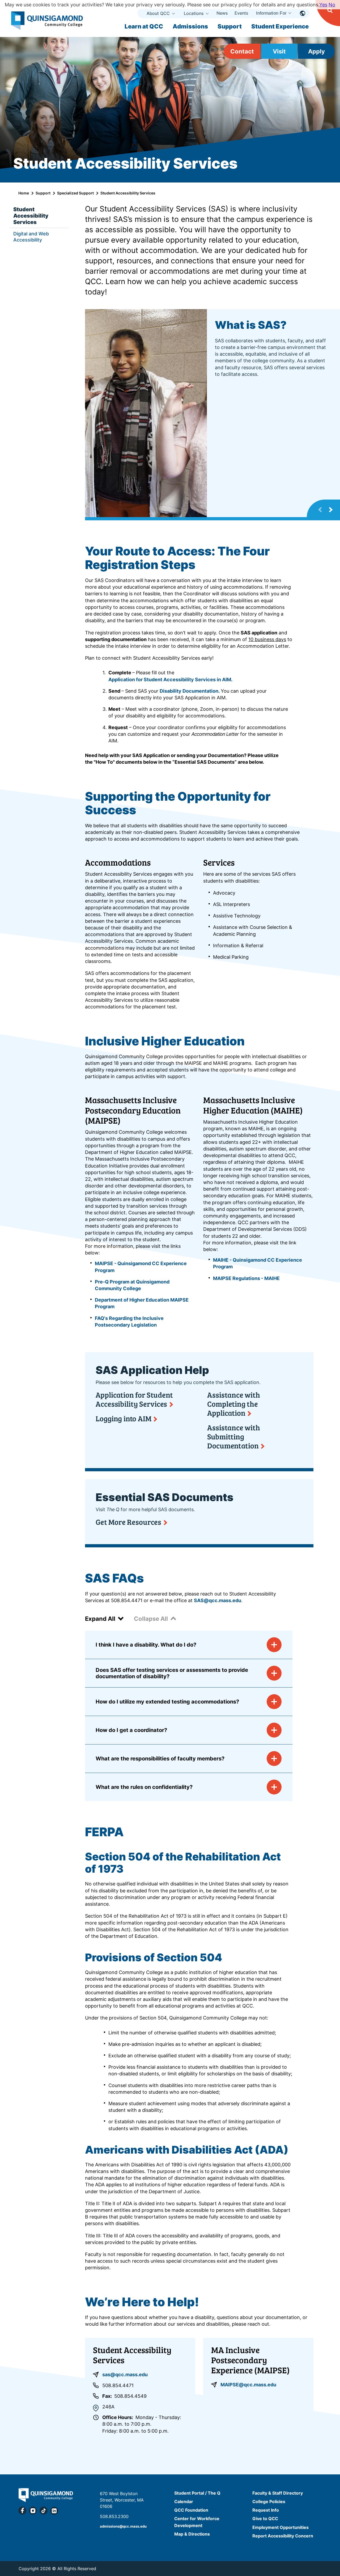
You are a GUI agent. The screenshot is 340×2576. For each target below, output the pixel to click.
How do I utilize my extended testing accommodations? (167, 1702)
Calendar (184, 2502)
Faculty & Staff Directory (278, 2493)
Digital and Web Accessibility (31, 237)
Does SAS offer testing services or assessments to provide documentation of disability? (172, 1673)
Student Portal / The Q (197, 2493)
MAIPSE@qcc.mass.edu (248, 2385)
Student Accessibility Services (31, 216)
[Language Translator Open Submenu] (303, 13)
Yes (323, 5)
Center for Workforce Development (197, 2522)
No (332, 5)
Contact (242, 51)
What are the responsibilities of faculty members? (160, 1759)
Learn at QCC (144, 26)
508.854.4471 (118, 2385)
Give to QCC (265, 2519)
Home (24, 193)
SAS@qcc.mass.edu (218, 1600)
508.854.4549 (130, 2396)
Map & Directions (192, 2534)
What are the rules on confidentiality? (144, 1787)
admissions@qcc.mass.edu (123, 2526)
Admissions (190, 26)
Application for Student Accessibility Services (134, 1399)
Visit (279, 51)
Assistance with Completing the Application (234, 1404)
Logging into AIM (123, 1418)
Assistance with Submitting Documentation (234, 1436)
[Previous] (320, 510)
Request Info (266, 2510)
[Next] (331, 510)
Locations (194, 13)
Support (230, 26)
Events (241, 13)
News (222, 13)
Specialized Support (75, 193)
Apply (316, 51)
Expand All (100, 1619)
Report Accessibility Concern (283, 2536)
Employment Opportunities (280, 2527)
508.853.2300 (114, 2516)
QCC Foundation (191, 2510)
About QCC (158, 13)
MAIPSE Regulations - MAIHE (247, 1278)
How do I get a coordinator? (131, 1730)
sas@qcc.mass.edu (125, 2375)
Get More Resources (128, 1522)
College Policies (269, 2502)
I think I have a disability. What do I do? (146, 1645)
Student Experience (280, 26)
